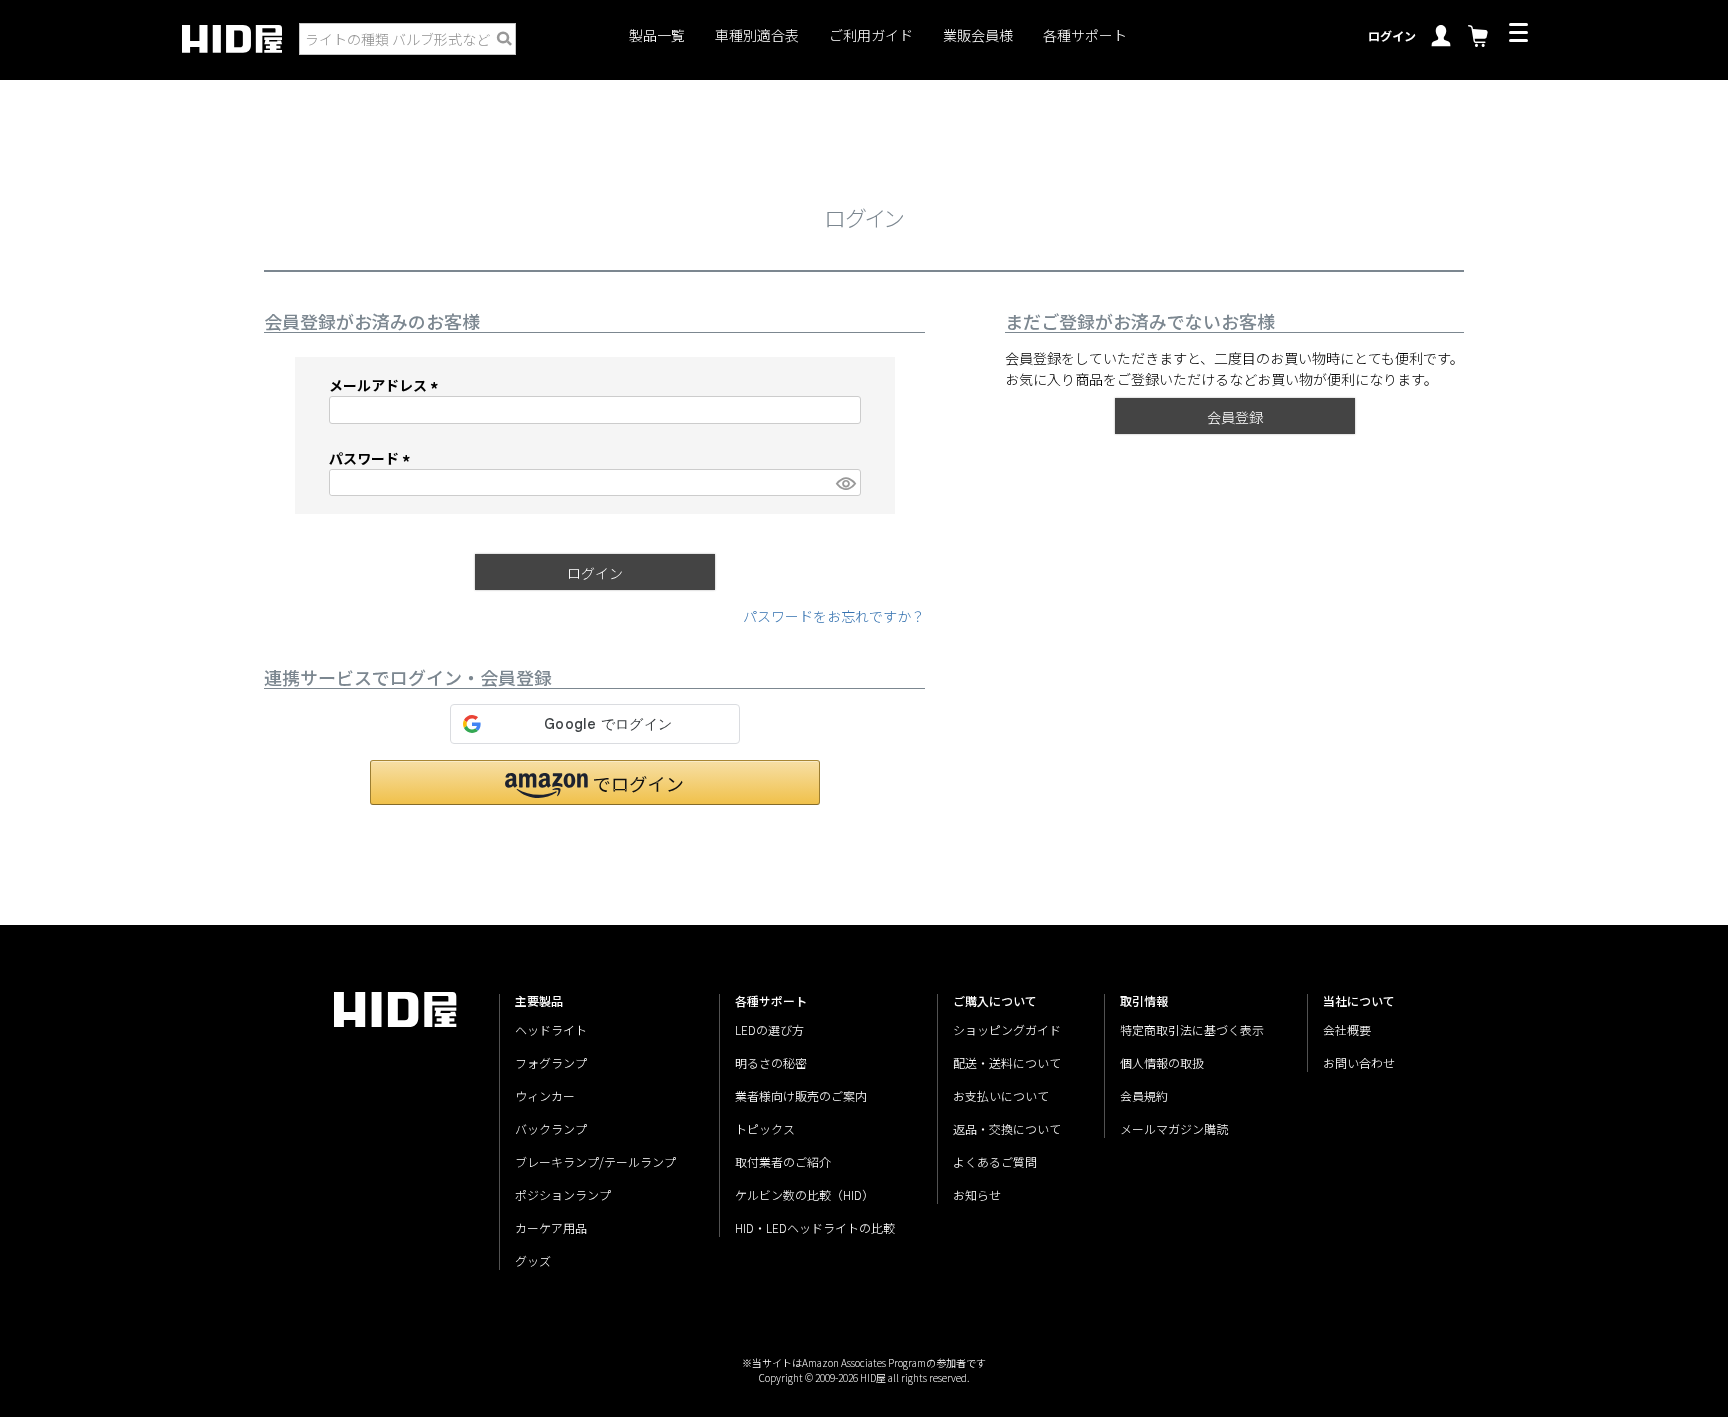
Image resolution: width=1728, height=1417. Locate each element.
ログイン (1392, 35)
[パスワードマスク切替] (845, 483)
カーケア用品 (551, 1227)
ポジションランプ (563, 1194)
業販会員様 (978, 35)
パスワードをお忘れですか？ (834, 616)
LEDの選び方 (769, 1029)
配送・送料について (1007, 1062)
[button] (595, 782)
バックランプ (551, 1128)
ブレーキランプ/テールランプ (595, 1161)
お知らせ (977, 1194)
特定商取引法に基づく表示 (1192, 1029)
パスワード (372, 458)
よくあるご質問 (995, 1161)
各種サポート (1085, 35)
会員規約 (1144, 1095)
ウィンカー (545, 1095)
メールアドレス (386, 385)
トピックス (765, 1128)
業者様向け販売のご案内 (801, 1095)
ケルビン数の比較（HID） (804, 1194)
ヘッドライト (551, 1029)
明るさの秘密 (771, 1062)
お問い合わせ (1359, 1062)
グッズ (533, 1260)
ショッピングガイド (1007, 1029)
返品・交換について (1007, 1128)
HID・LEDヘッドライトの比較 (815, 1227)
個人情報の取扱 (1162, 1062)
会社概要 (1347, 1029)
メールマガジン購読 (1174, 1128)
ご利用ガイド (871, 35)
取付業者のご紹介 (783, 1161)
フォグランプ (551, 1062)
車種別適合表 (757, 35)
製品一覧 (657, 35)
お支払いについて (1001, 1095)
